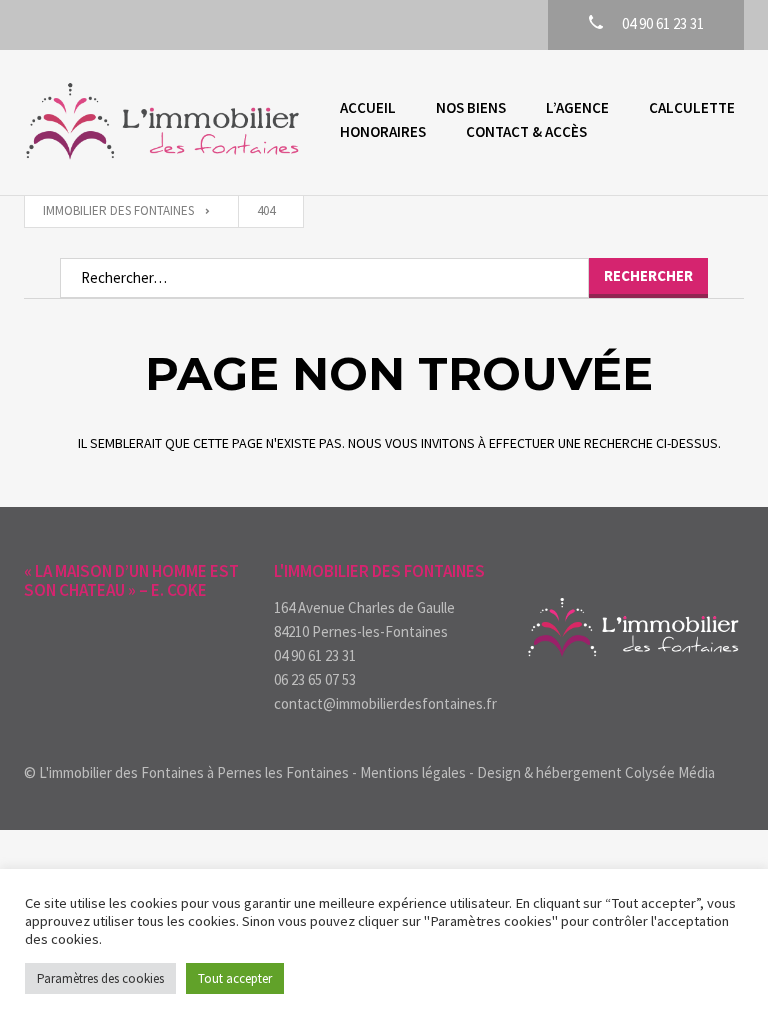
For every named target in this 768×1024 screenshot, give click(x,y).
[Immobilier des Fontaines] (162, 122)
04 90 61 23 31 (315, 655)
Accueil (368, 107)
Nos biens (471, 107)
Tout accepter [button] (235, 978)
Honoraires (383, 131)
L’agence (577, 107)
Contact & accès (526, 131)
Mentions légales (413, 772)
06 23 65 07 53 (315, 679)
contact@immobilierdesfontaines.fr (384, 703)
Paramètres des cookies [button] (100, 978)
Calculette (692, 107)
